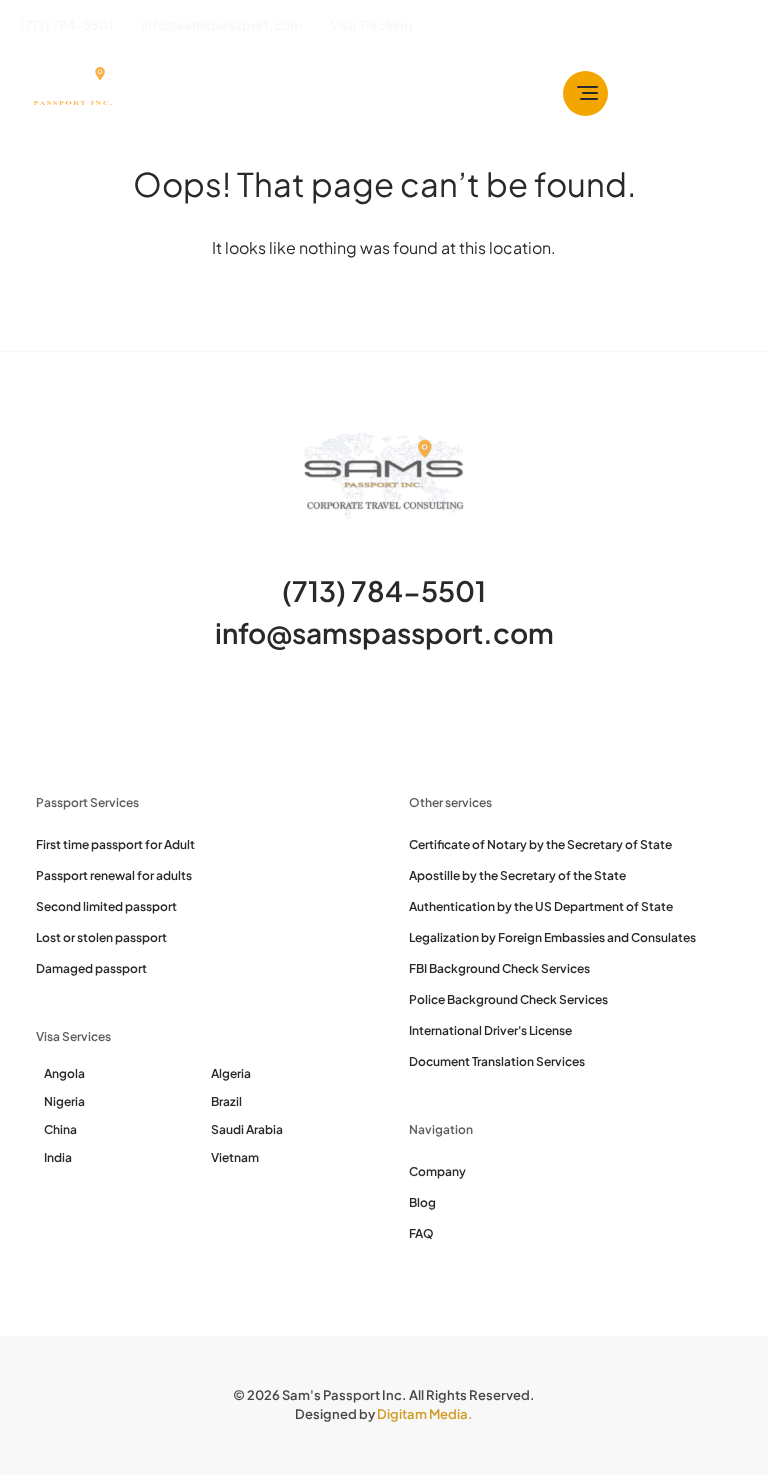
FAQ (421, 1233)
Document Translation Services (497, 1061)
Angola (64, 1073)
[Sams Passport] (72, 93)
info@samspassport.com (384, 632)
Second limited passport (106, 906)
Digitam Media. (425, 1414)
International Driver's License (490, 1030)
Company (437, 1171)
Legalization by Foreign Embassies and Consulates (552, 937)
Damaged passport (91, 968)
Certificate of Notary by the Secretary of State (540, 844)
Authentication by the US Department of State (541, 906)
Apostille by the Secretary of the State (517, 875)
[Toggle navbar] (585, 93)
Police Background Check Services (508, 999)
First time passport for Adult (115, 844)
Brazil (226, 1101)
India (58, 1157)
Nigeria (64, 1101)
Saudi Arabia (247, 1129)
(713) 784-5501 (384, 590)
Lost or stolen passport (101, 937)
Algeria (231, 1073)
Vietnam (235, 1157)
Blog (422, 1202)
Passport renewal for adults (114, 875)
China (60, 1129)
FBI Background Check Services (499, 968)
